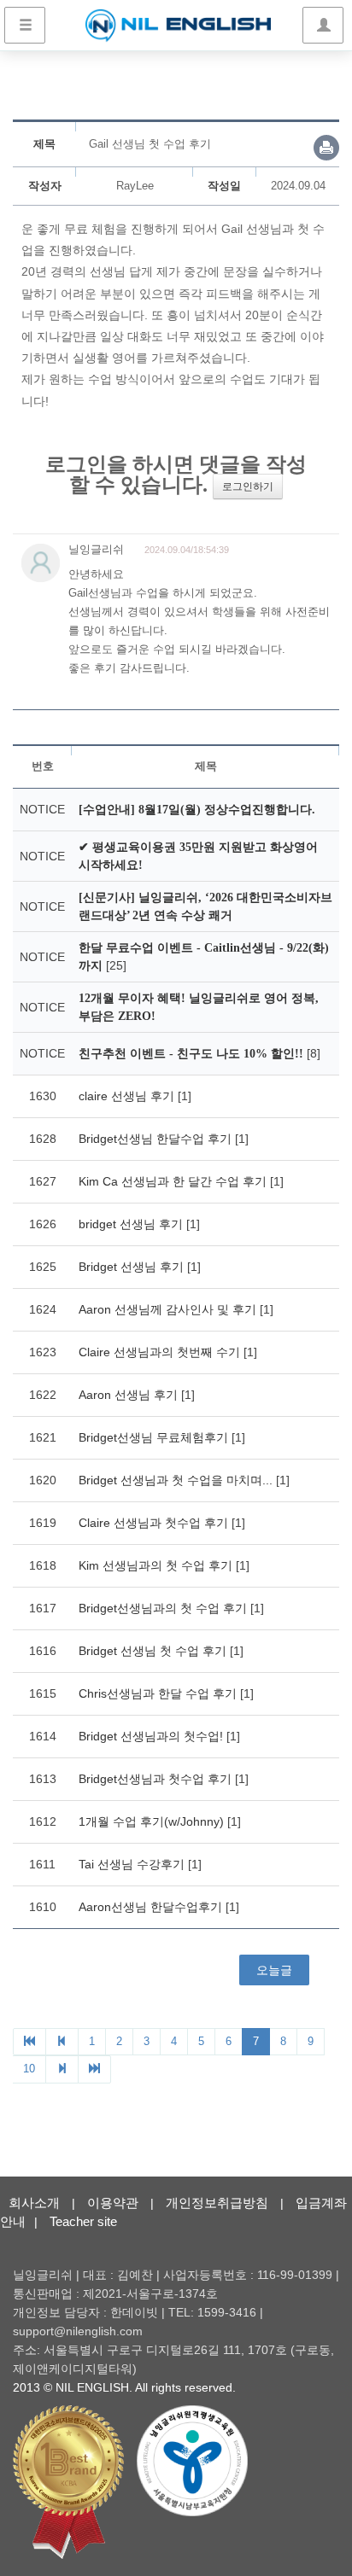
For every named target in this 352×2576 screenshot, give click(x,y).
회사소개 (34, 2203)
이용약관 (113, 2203)
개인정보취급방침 (217, 2203)
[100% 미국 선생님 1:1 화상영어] (178, 26)
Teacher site (83, 2221)
